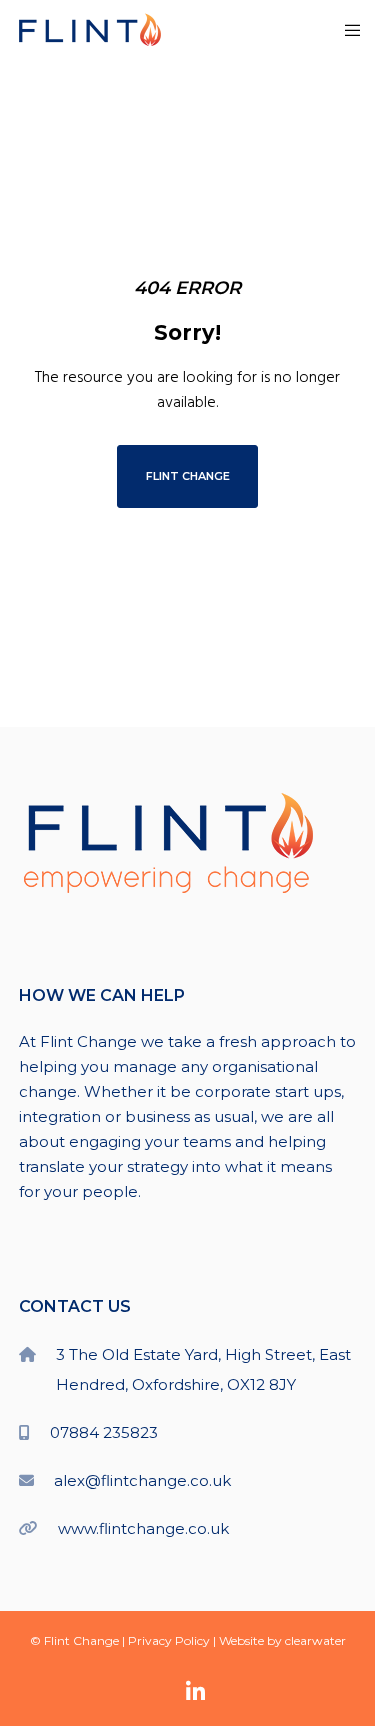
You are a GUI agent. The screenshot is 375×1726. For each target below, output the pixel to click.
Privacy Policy (169, 1640)
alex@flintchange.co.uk (142, 1480)
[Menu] (346, 30)
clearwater (315, 1640)
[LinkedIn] (195, 1692)
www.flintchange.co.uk (143, 1528)
